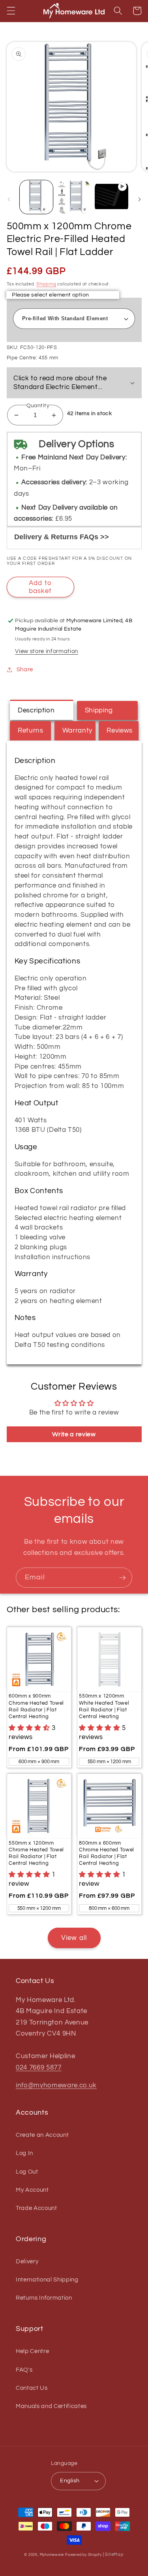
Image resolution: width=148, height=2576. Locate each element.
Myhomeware (52, 2555)
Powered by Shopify (83, 2555)
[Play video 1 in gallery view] (111, 197)
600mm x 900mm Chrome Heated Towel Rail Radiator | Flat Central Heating (36, 1706)
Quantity (38, 405)
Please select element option (50, 295)
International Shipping (47, 2279)
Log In (24, 2153)
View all (74, 1938)
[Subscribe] (122, 1578)
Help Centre (32, 2351)
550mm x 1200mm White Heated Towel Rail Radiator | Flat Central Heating (104, 1706)
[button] (11, 11)
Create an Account (42, 2135)
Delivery (27, 2261)
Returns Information (44, 2298)
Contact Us (32, 2388)
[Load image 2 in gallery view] (74, 197)
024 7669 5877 (39, 2067)
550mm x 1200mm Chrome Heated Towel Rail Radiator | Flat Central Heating (36, 1853)
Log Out (27, 2172)
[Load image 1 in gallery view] (36, 197)
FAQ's (24, 2370)
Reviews (120, 730)
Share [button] (25, 669)
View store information (47, 651)
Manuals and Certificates (51, 2406)
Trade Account (37, 2208)
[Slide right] (139, 199)
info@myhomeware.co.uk (56, 2085)
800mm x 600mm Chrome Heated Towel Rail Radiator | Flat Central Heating (107, 1853)
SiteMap (114, 2554)
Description (36, 710)
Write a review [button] (74, 1434)
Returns (31, 730)
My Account (32, 2190)
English (70, 2481)
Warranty (77, 730)
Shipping (46, 284)
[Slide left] (9, 199)
